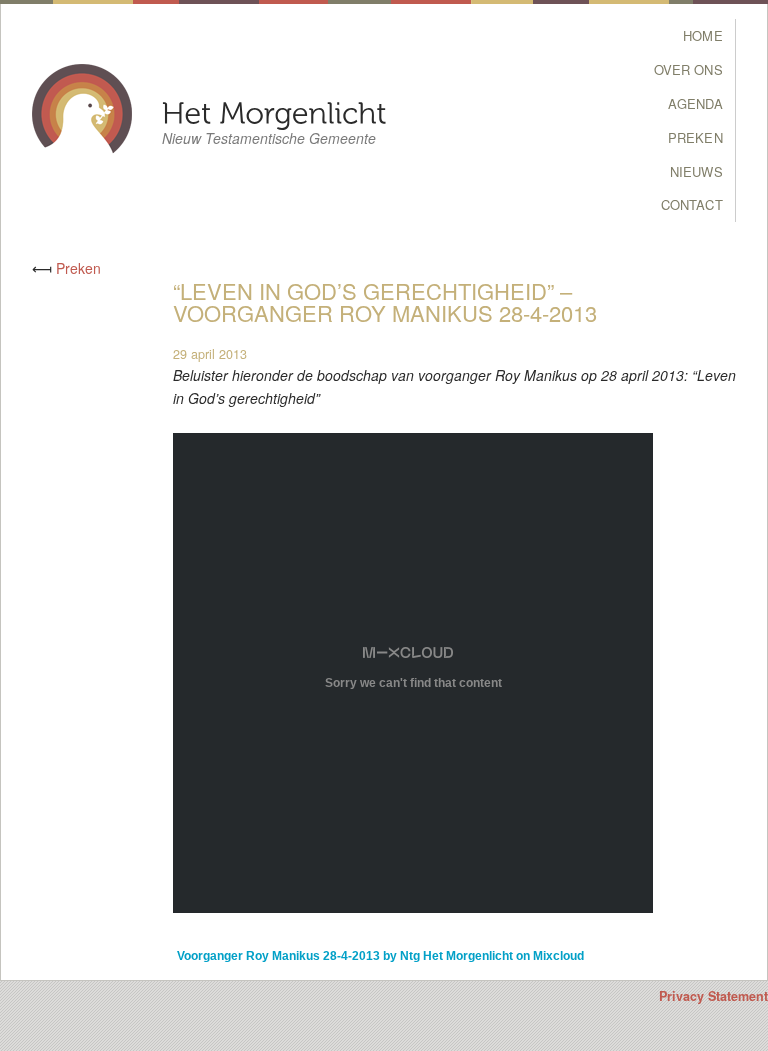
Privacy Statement (713, 996)
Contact (692, 204)
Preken (695, 137)
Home (703, 35)
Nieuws (696, 171)
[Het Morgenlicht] (274, 111)
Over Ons (688, 69)
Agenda (695, 103)
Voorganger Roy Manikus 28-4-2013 (278, 956)
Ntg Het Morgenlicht (456, 956)
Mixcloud (558, 956)
